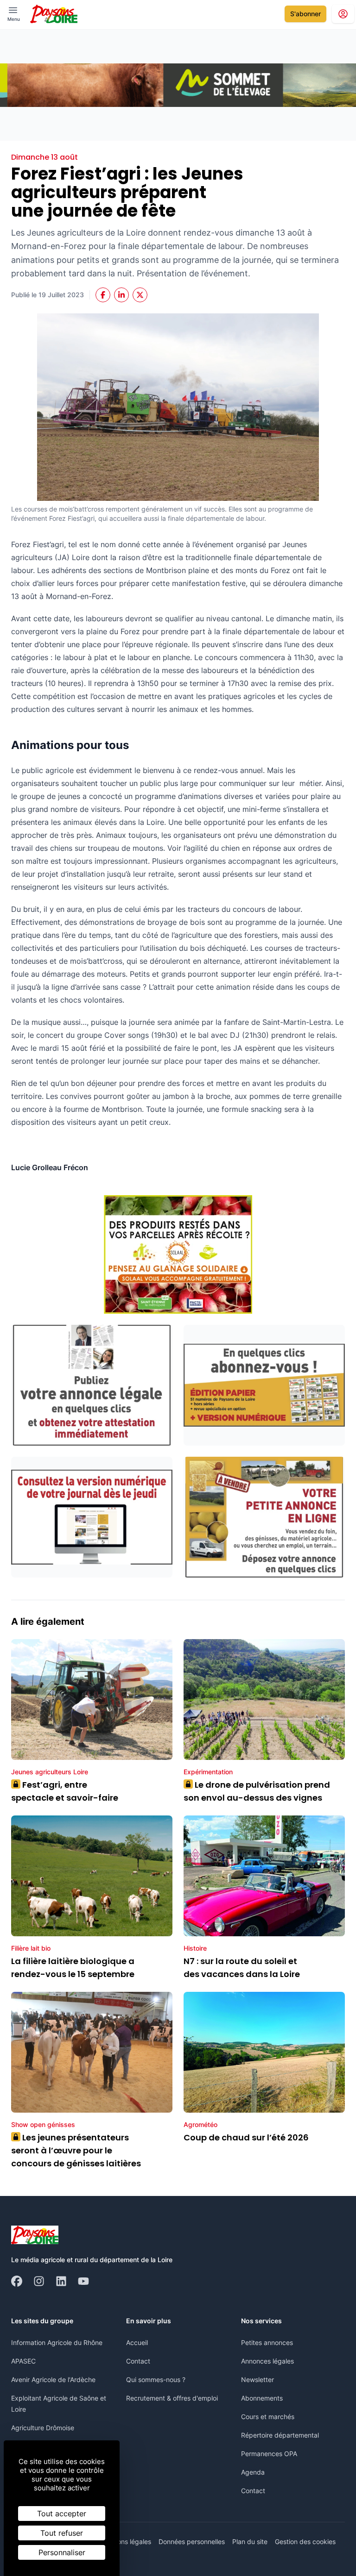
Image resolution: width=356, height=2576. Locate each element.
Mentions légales (126, 2542)
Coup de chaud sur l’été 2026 (246, 2137)
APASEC (23, 2361)
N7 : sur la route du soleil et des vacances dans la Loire (242, 1968)
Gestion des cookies (305, 2542)
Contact (138, 2361)
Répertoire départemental (280, 2435)
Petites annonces (267, 2342)
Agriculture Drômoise (43, 2428)
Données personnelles (192, 2542)
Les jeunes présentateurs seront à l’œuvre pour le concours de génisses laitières (76, 2150)
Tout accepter (62, 2514)
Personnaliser (62, 2552)
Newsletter (257, 2380)
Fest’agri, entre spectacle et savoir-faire (65, 1791)
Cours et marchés (268, 2417)
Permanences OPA (269, 2454)
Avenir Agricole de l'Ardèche (53, 2380)
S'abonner (305, 14)
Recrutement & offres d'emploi (172, 2398)
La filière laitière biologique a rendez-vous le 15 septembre (73, 1968)
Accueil (137, 2342)
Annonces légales (267, 2361)
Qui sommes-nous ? (156, 2380)
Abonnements (262, 2398)
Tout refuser (62, 2533)
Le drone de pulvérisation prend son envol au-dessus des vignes (257, 1791)
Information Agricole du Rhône (57, 2342)
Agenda (253, 2472)
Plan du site (250, 2542)
